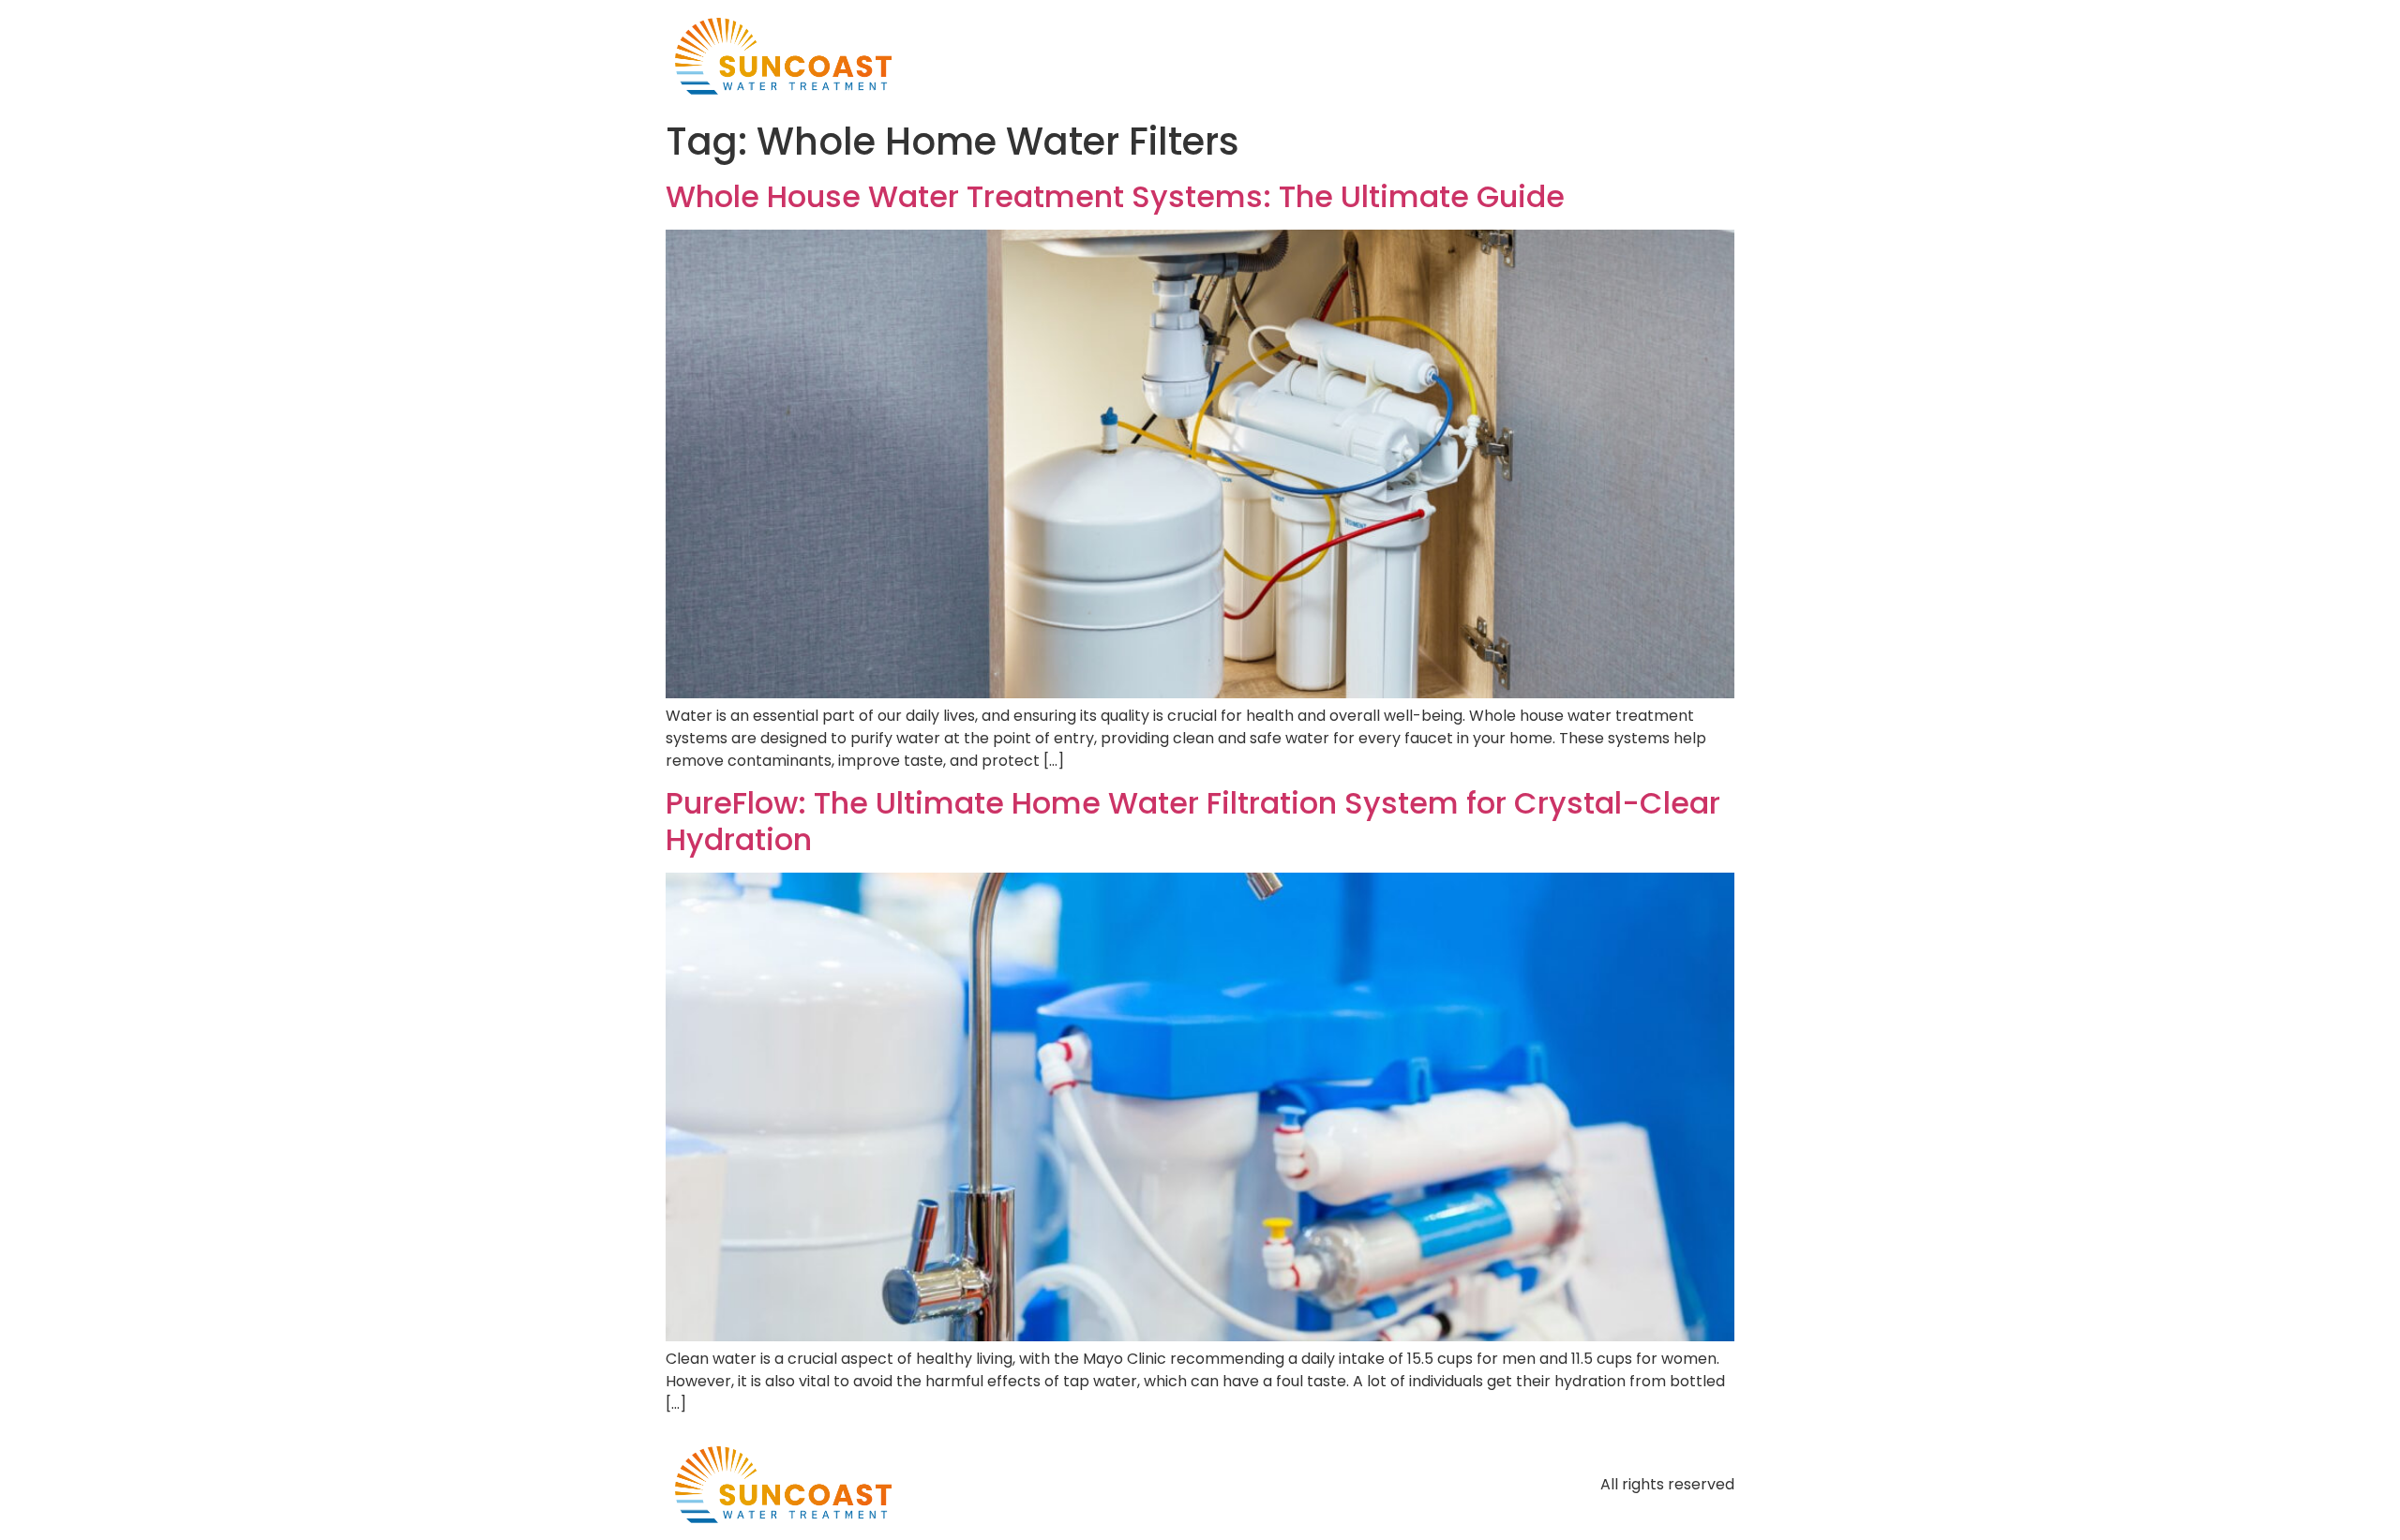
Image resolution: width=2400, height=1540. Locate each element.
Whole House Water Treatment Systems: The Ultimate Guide (1115, 196)
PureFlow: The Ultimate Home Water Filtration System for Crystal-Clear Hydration (1193, 821)
